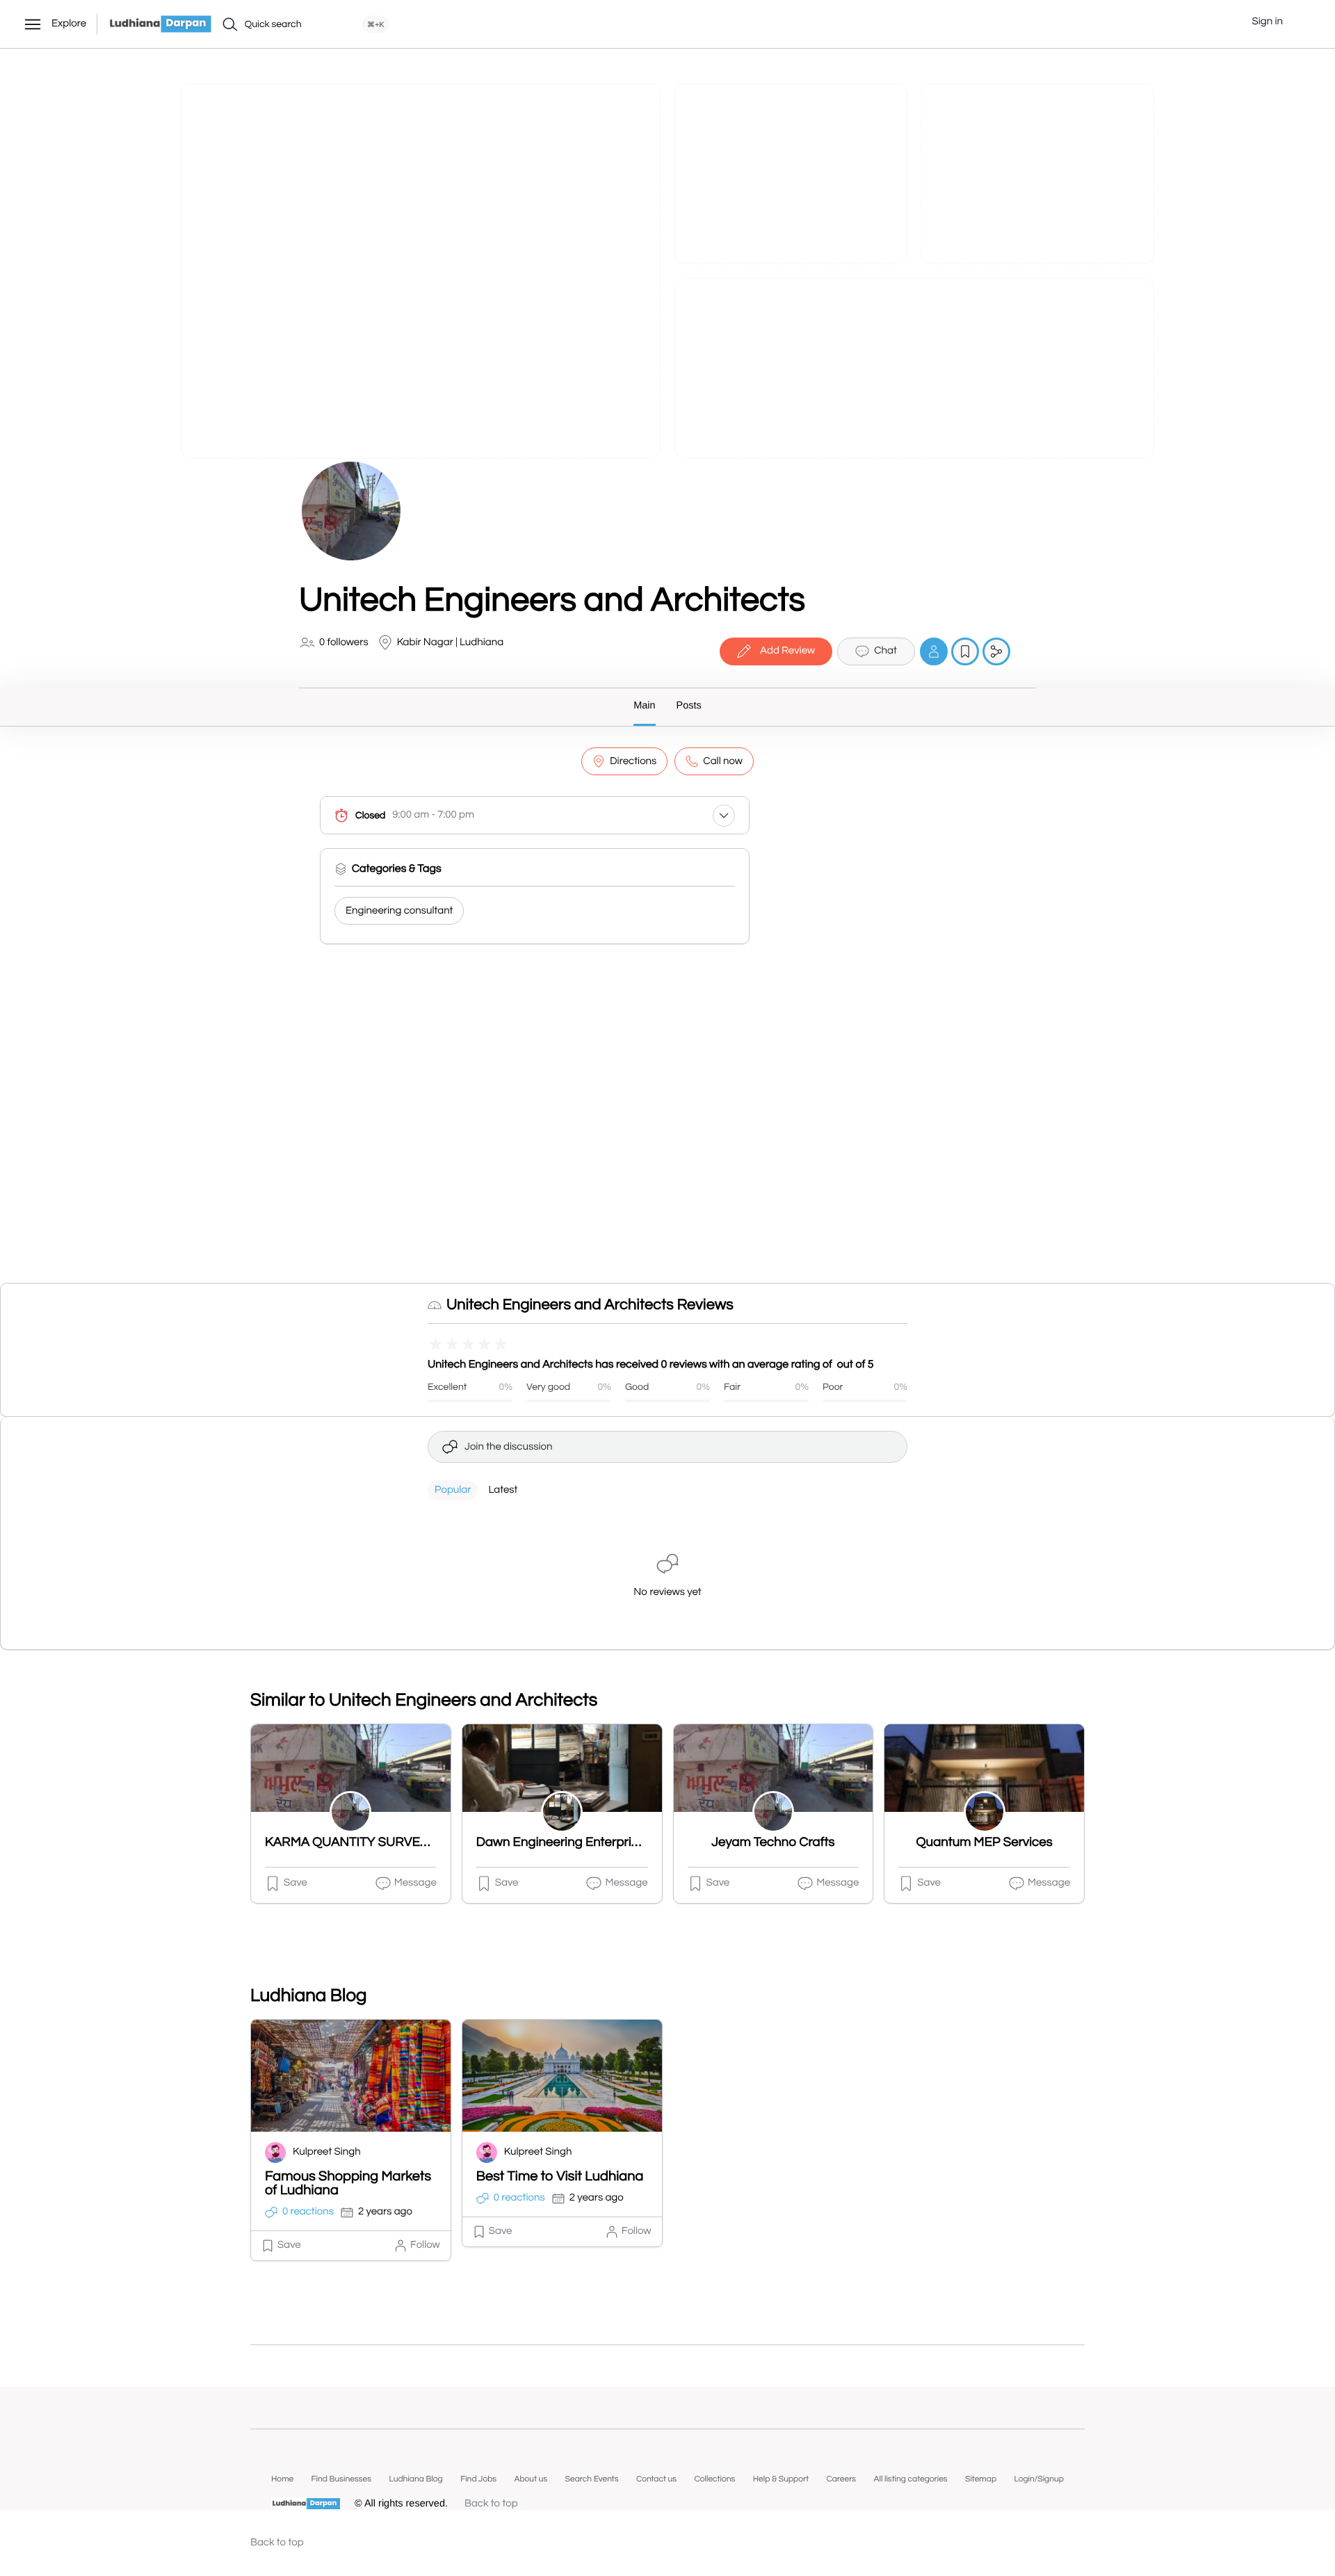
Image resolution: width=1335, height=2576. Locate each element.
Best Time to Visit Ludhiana (560, 2177)
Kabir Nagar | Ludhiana (451, 643)
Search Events (592, 2479)
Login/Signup (1039, 2479)
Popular (453, 1490)
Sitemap (981, 2479)
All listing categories (911, 2479)
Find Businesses (341, 2479)
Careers (841, 2479)
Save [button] (296, 1883)
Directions (633, 762)
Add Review (787, 651)
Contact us (656, 2479)
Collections (714, 2479)
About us (531, 2479)
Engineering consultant (399, 911)
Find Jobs (478, 2479)
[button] (1304, 22)
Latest (503, 1490)
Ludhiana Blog (415, 2479)
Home (282, 2479)
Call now (723, 762)
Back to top (491, 2504)
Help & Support (781, 2479)
